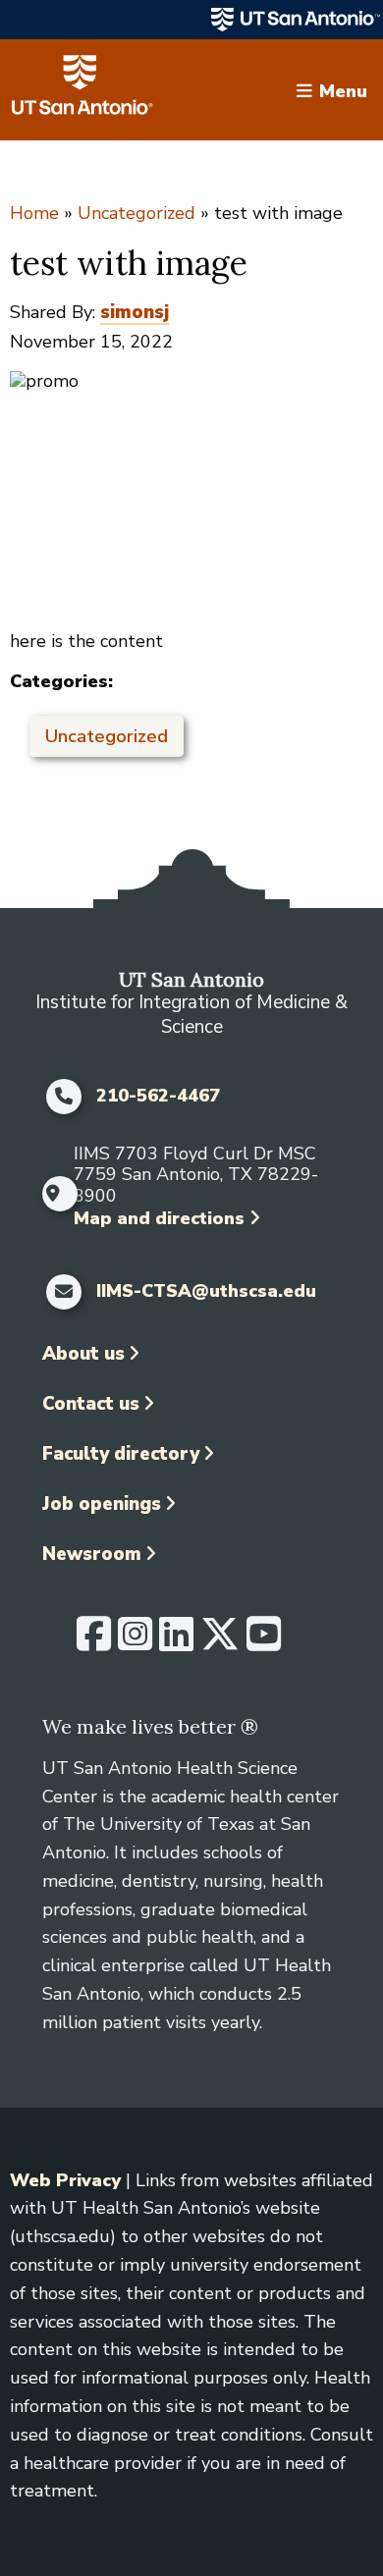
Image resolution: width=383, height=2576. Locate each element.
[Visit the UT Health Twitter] (220, 1642)
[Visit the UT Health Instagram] (135, 1642)
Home (34, 213)
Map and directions (159, 1218)
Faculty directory (121, 1454)
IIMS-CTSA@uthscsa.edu (206, 1292)
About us (83, 1354)
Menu (343, 90)
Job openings (102, 1504)
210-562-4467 (158, 1097)
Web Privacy (65, 2180)
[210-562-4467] (64, 1097)
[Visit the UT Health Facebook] (94, 1642)
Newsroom (92, 1554)
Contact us (91, 1404)
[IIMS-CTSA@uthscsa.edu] (64, 1292)
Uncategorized (137, 213)
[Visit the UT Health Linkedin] (176, 1642)
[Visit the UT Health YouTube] (264, 1642)
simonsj (135, 312)
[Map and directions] (54, 1194)
